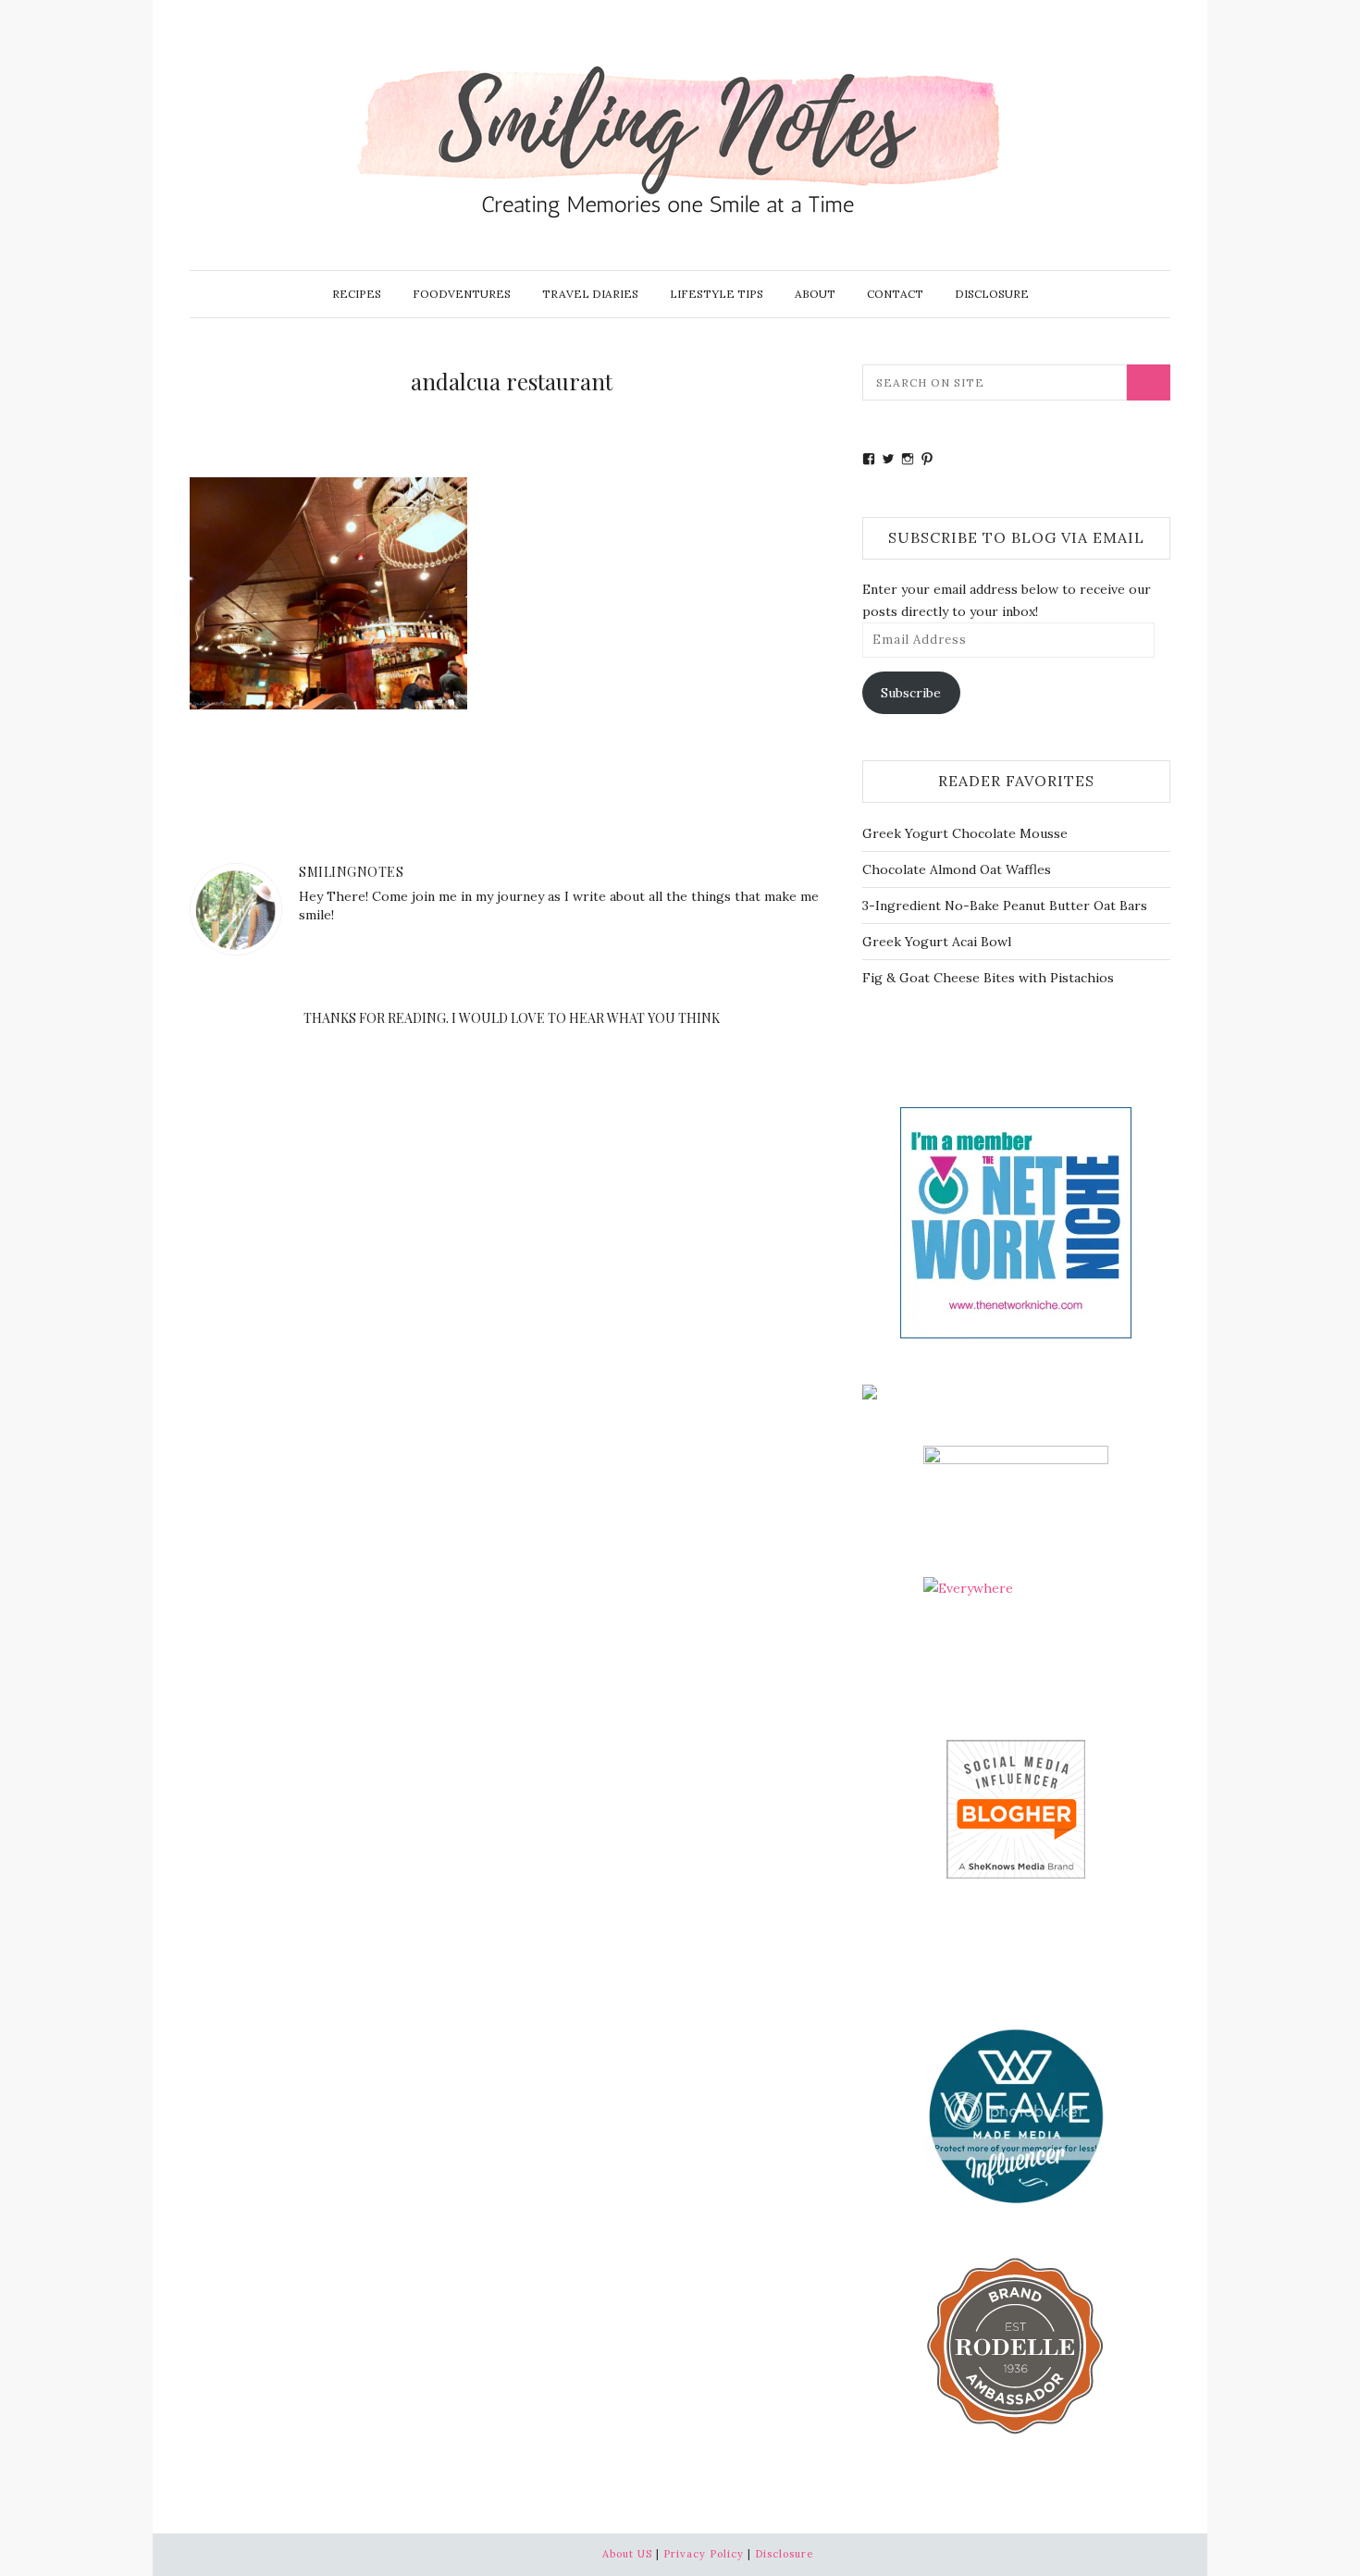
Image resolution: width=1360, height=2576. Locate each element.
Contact (895, 294)
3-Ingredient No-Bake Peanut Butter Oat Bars (1005, 906)
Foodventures (462, 294)
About (815, 294)
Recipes (357, 294)
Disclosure (992, 294)
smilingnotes (351, 872)
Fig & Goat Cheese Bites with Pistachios (988, 978)
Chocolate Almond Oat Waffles (957, 869)
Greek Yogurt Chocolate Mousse (965, 833)
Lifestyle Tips (717, 294)
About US (627, 2554)
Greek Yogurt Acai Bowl (937, 942)
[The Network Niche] (1016, 1221)
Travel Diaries (590, 294)
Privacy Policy (704, 2554)
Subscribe (911, 693)
